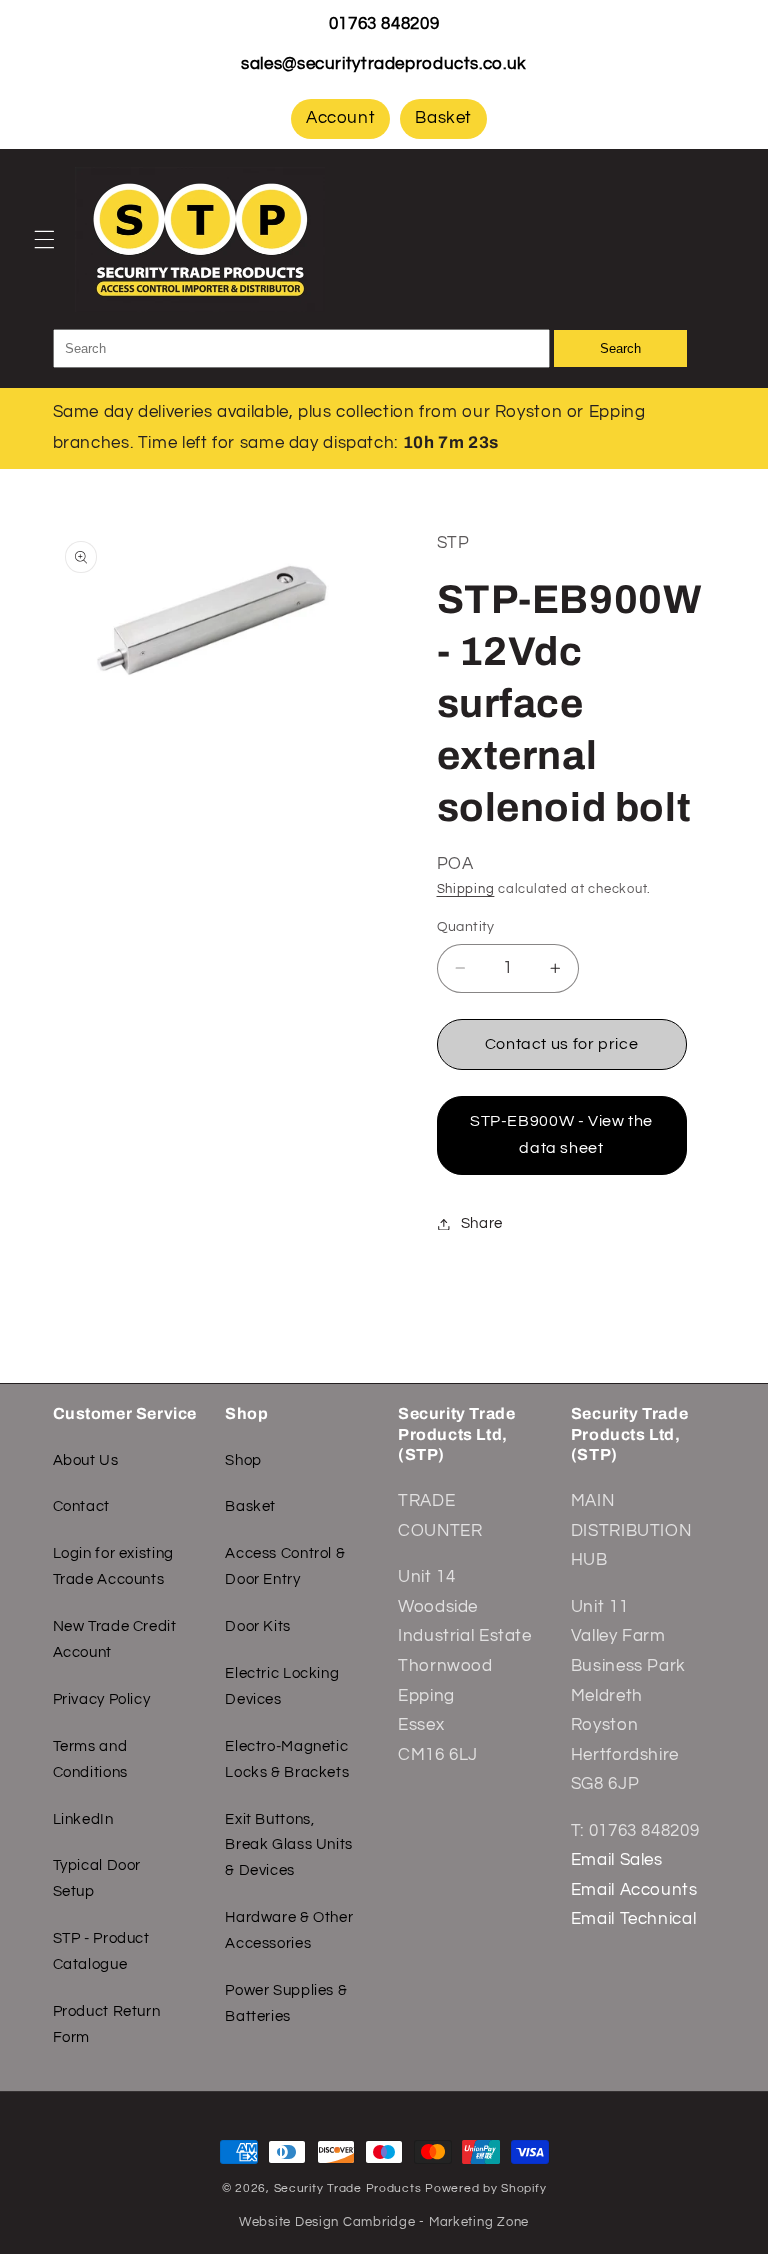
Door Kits (258, 1626)
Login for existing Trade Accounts (113, 1566)
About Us (86, 1460)
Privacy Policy (102, 1699)
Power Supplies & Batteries (286, 2003)
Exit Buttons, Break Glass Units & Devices (289, 1845)
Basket (443, 118)
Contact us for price (562, 1044)
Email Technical (633, 1919)
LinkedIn (83, 1819)
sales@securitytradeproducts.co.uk (384, 64)
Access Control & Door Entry (285, 1566)
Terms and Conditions (90, 1759)
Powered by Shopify (485, 2188)
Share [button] (482, 1223)
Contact (81, 1506)
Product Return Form (107, 2024)
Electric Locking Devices (282, 1686)
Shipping (466, 889)
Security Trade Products (350, 2188)
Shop (243, 1460)
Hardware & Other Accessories (289, 1930)
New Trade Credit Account (115, 1639)
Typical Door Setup (97, 1878)
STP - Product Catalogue (101, 1951)
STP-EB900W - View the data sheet (561, 1135)
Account (340, 118)
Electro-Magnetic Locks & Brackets (287, 1759)
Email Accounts (634, 1890)
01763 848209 (384, 24)
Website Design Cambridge (327, 2222)
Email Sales (617, 1860)
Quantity (466, 927)
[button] (44, 239)
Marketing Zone (479, 2222)
